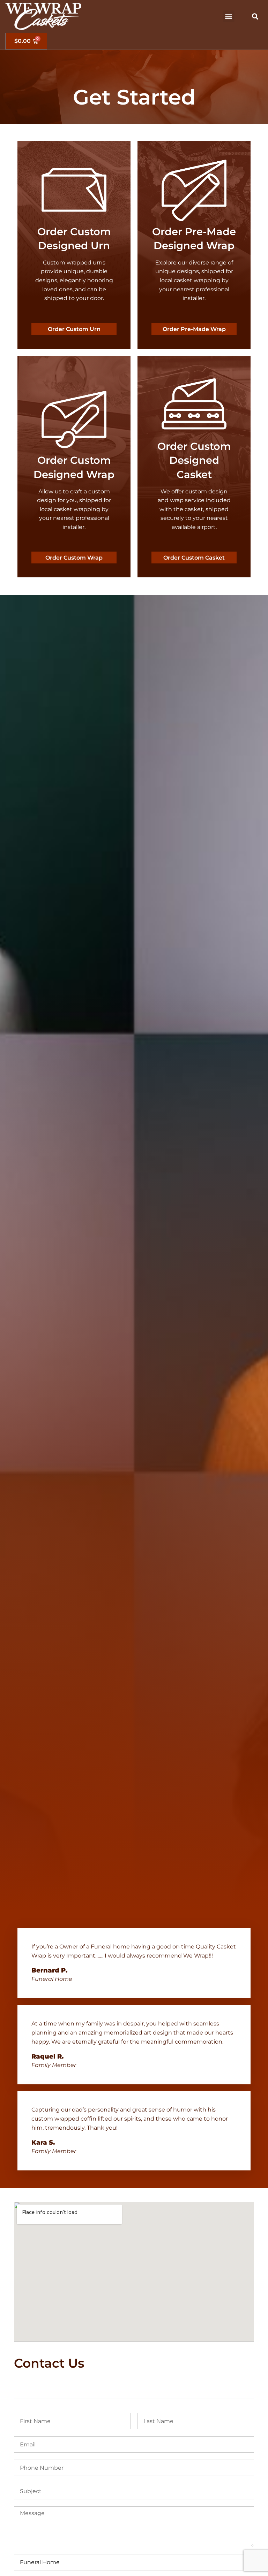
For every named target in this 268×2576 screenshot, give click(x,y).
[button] (229, 16)
